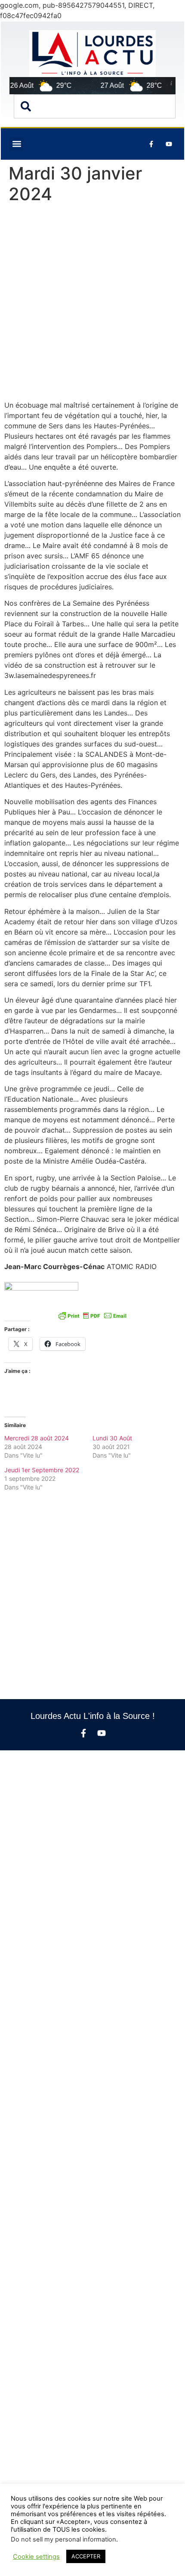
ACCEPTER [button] (86, 2556)
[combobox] (95, 106)
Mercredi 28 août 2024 (37, 1438)
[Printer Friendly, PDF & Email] (92, 1316)
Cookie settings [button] (36, 2557)
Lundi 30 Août (112, 1438)
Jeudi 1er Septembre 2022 (42, 1470)
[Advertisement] (92, 304)
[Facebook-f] (83, 1733)
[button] (17, 144)
